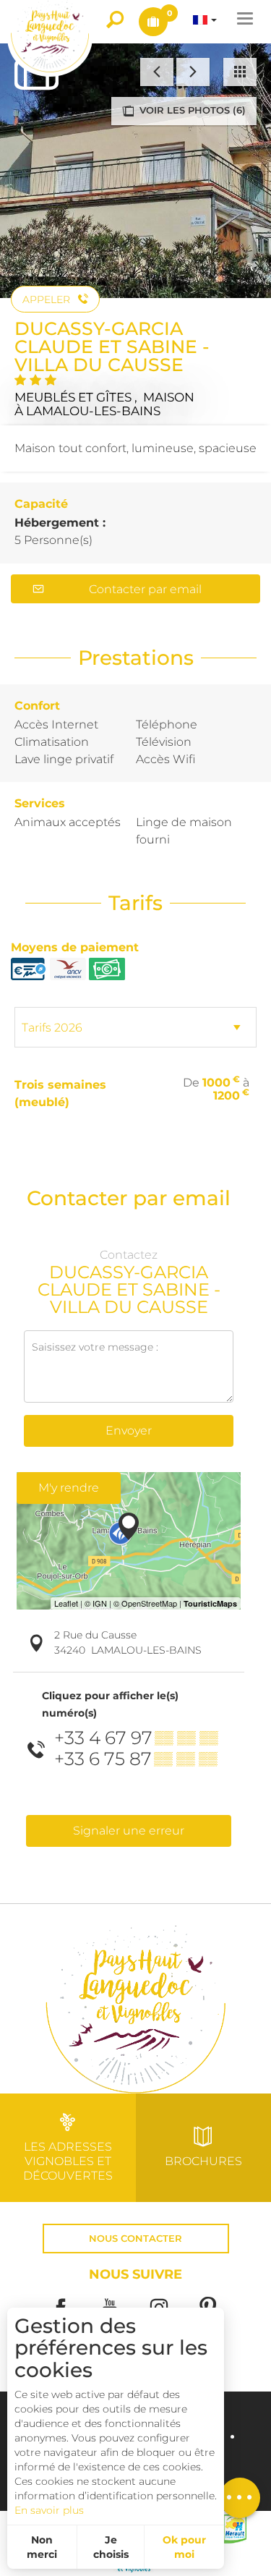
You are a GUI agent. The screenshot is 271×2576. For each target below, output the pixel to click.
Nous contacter (135, 2239)
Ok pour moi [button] (184, 2547)
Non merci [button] (42, 2547)
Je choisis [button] (111, 2547)
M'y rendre (69, 1488)
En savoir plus (49, 2510)
